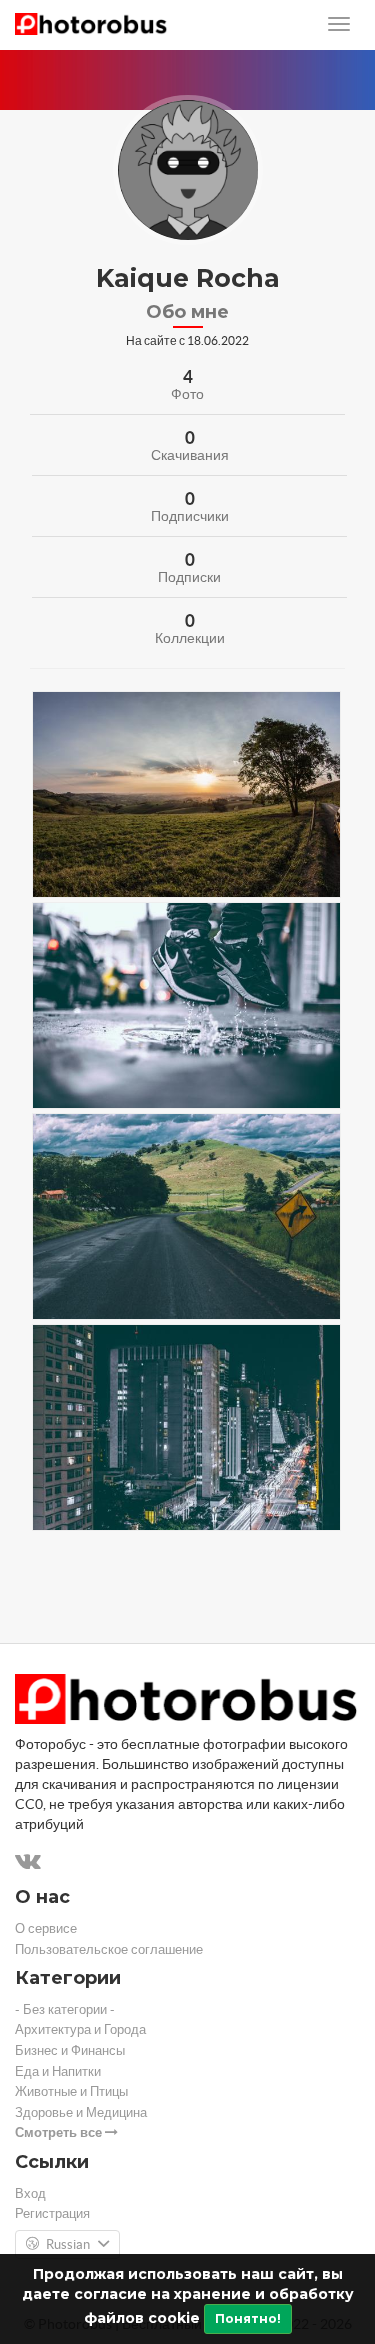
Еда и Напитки (58, 2071)
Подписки (189, 577)
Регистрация (52, 2213)
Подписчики (190, 516)
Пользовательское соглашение (109, 1949)
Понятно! (248, 2318)
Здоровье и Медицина (81, 2112)
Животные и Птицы (71, 2091)
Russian (68, 2244)
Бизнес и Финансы (70, 2050)
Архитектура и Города (80, 2029)
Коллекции (190, 638)
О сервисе (46, 1928)
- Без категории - (65, 2009)
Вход (30, 2193)
